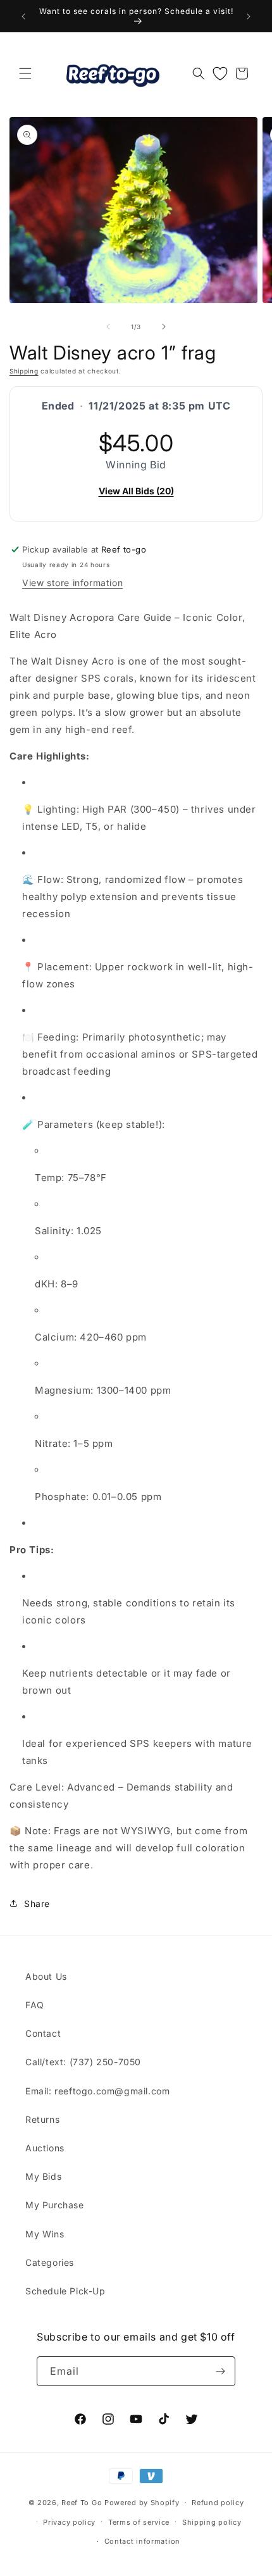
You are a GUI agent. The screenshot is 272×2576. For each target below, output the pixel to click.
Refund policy (218, 2503)
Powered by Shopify (142, 2503)
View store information (72, 583)
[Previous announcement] (23, 16)
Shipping (24, 371)
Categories (50, 2262)
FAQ (35, 2005)
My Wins (45, 2234)
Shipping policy (212, 2522)
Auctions (45, 2148)
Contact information (142, 2541)
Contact (43, 2033)
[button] (25, 73)
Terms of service (139, 2522)
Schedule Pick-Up (65, 2291)
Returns (42, 2119)
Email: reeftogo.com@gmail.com (97, 2091)
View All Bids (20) (136, 491)
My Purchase (55, 2205)
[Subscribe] (221, 2371)
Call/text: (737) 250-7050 (83, 2062)
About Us (46, 1976)
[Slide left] (108, 327)
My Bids (43, 2176)
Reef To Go (82, 2503)
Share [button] (37, 1904)
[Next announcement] (249, 16)
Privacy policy (69, 2522)
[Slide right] (164, 327)
